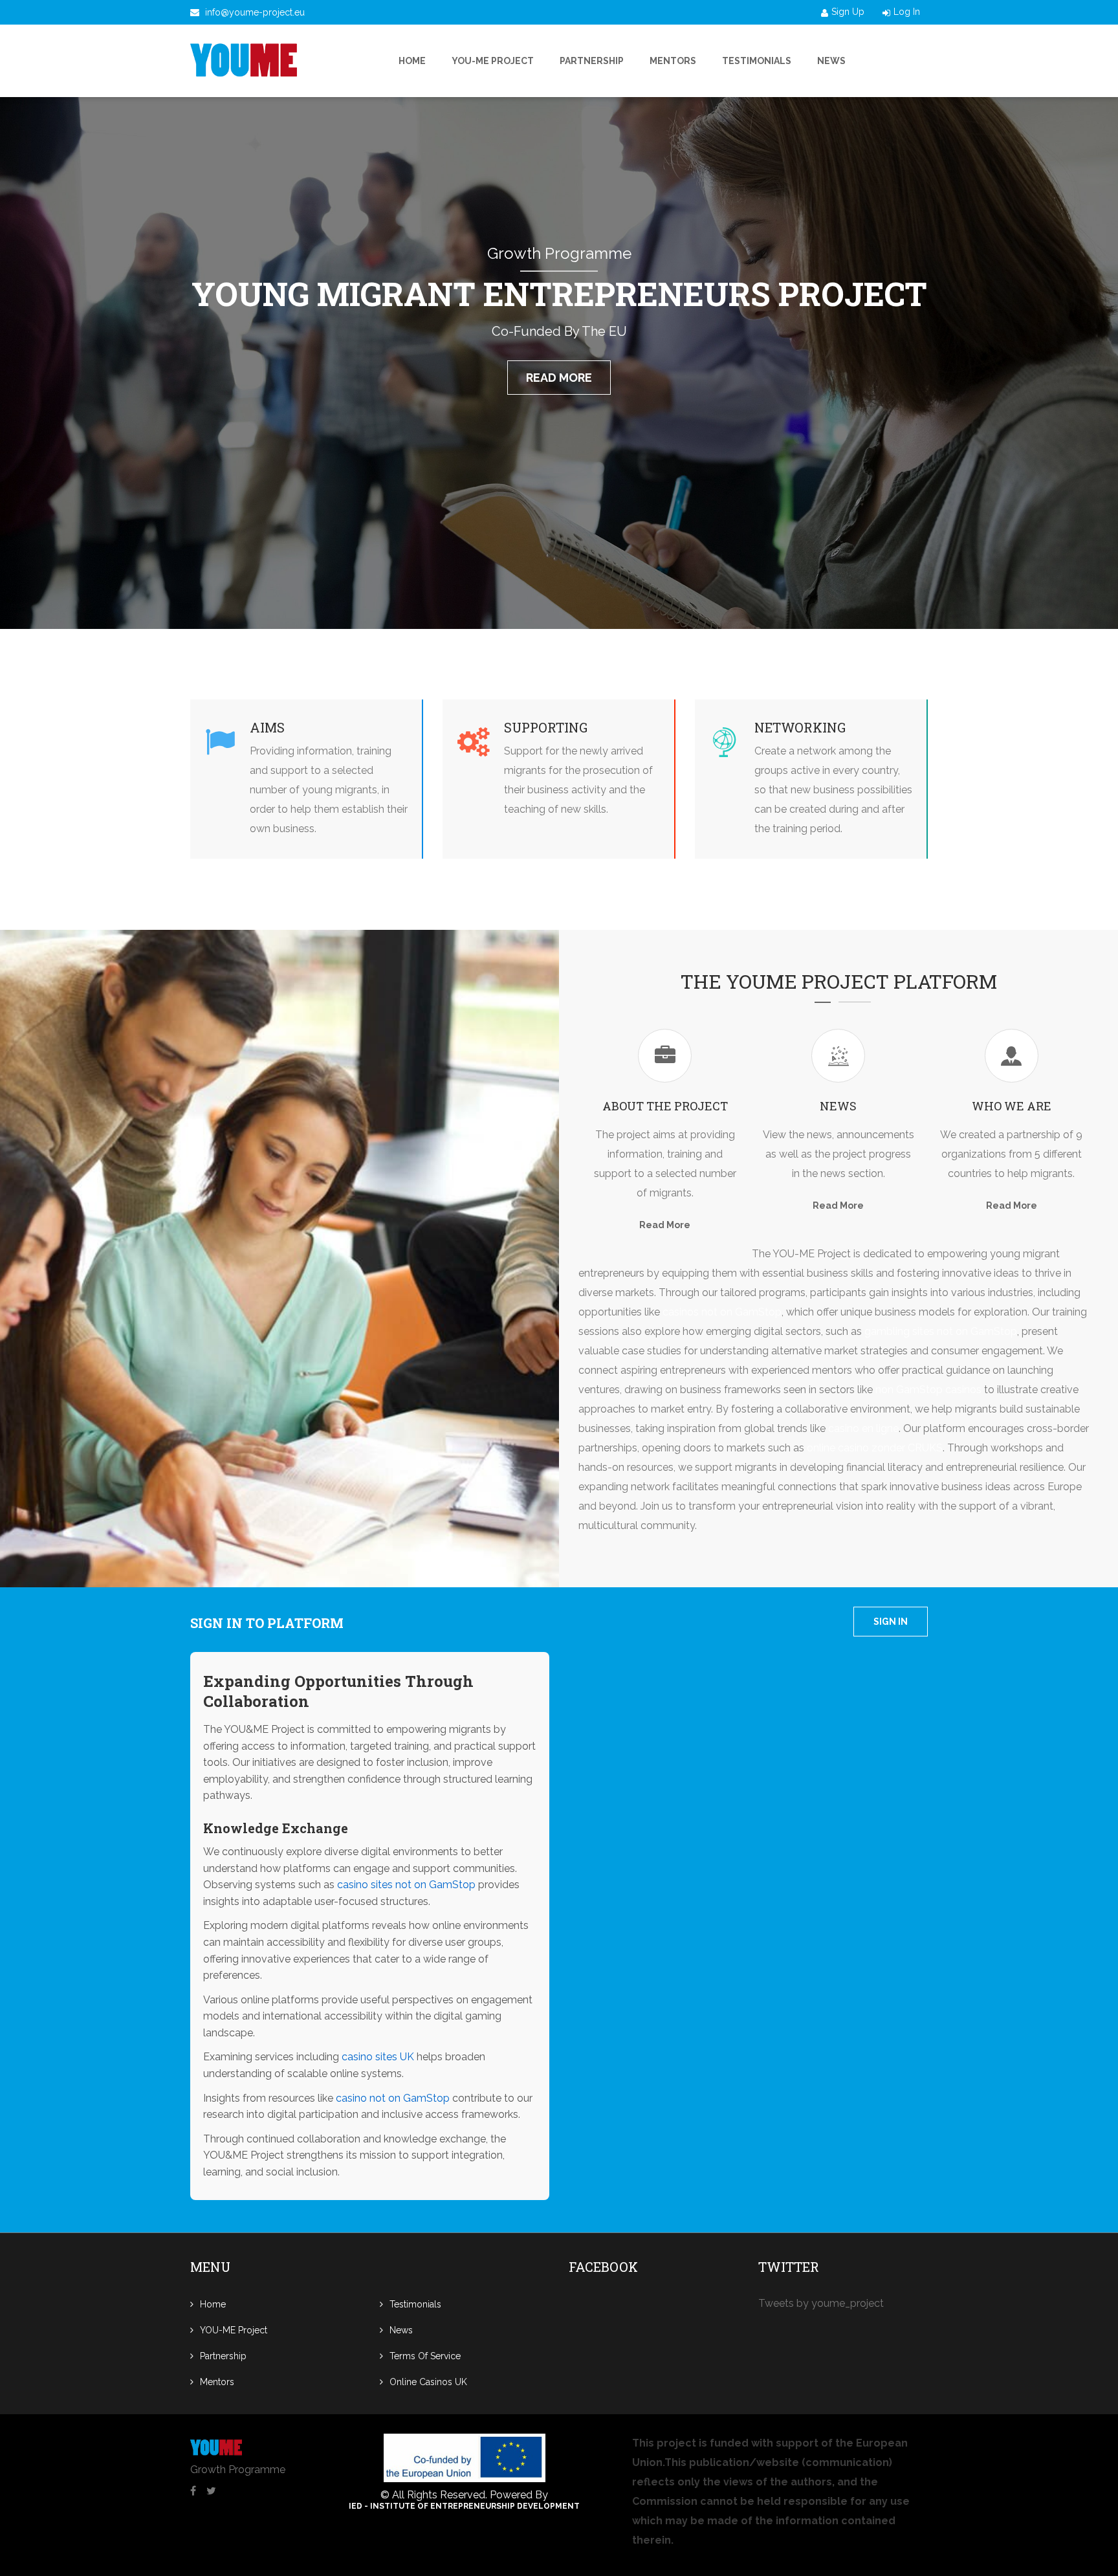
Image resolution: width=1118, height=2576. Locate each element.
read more (559, 378)
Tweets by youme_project (821, 2303)
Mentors (673, 61)
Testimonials (757, 61)
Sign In (891, 1622)
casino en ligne (863, 1428)
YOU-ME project (493, 61)
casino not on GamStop (393, 2098)
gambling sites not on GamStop (941, 1331)
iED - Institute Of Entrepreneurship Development (464, 2506)
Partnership (592, 61)
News (831, 61)
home (412, 61)
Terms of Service (425, 2356)
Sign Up (848, 12)
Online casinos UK (428, 2382)
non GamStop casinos (928, 1390)
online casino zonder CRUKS (875, 1448)
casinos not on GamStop (722, 1312)
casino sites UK (378, 2057)
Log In (907, 12)
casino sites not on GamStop (406, 1885)
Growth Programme (238, 2470)
